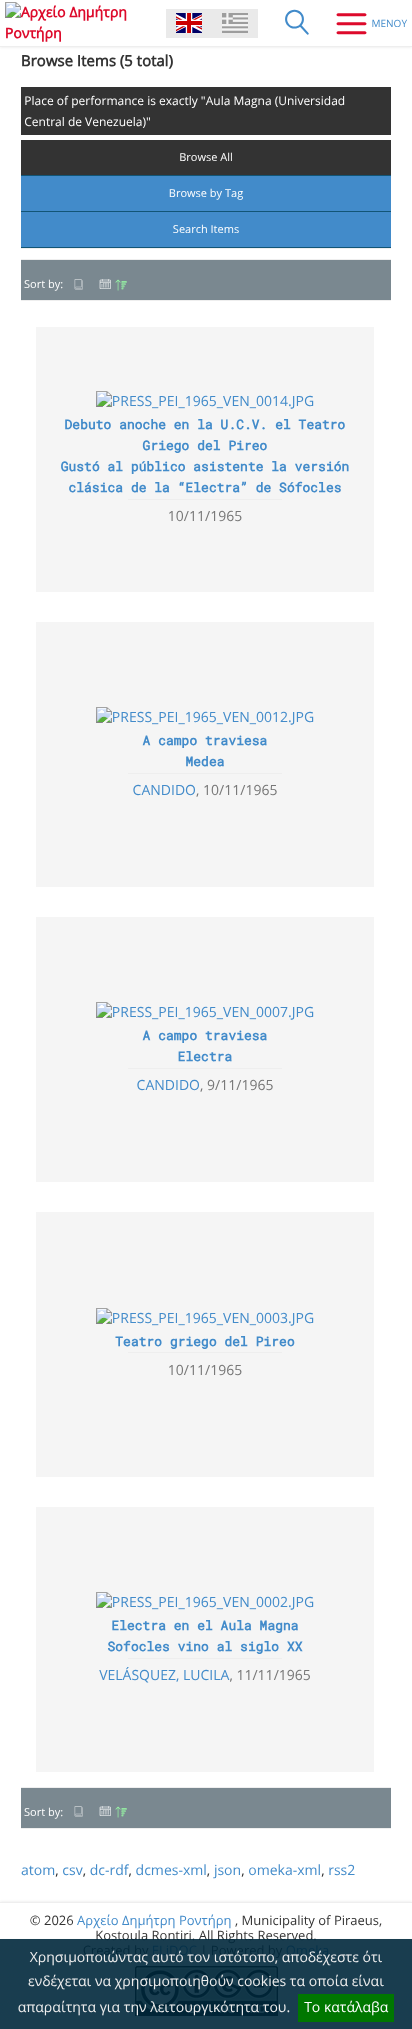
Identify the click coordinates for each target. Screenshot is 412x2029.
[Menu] (364, 23)
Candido (164, 790)
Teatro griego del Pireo (204, 1341)
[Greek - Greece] (235, 23)
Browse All (206, 157)
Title (79, 284)
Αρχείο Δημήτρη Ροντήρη (154, 1920)
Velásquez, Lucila (164, 1675)
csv (72, 1870)
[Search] (297, 23)
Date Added (113, 284)
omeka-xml (284, 1870)
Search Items (206, 229)
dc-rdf (109, 1870)
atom (38, 1870)
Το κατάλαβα (346, 2007)
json (227, 1870)
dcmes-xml (171, 1870)
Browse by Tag (206, 193)
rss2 (341, 1870)
